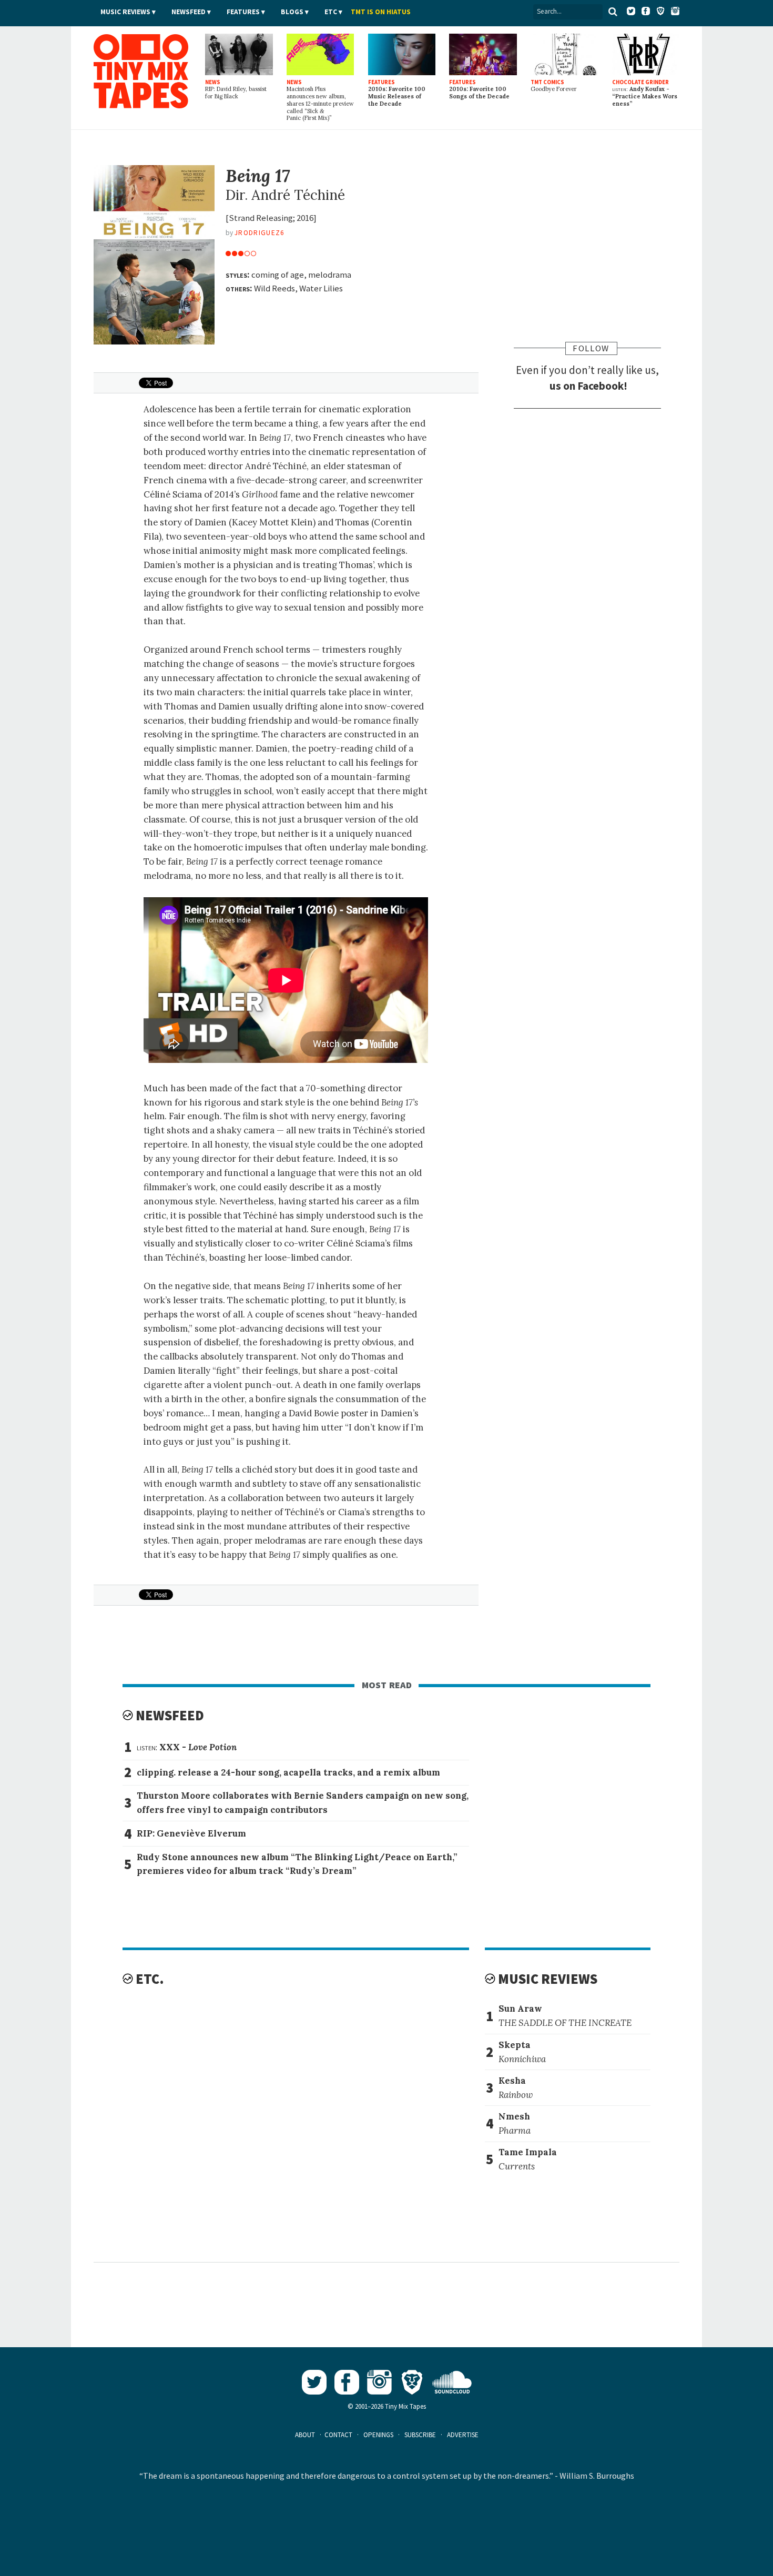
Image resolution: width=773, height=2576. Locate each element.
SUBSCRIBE (420, 2435)
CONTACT (338, 2435)
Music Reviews (125, 12)
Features (243, 12)
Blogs (292, 12)
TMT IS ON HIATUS (381, 12)
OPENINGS (378, 2435)
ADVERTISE (463, 2435)
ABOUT (305, 2435)
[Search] (613, 12)
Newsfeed (189, 12)
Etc (331, 12)
